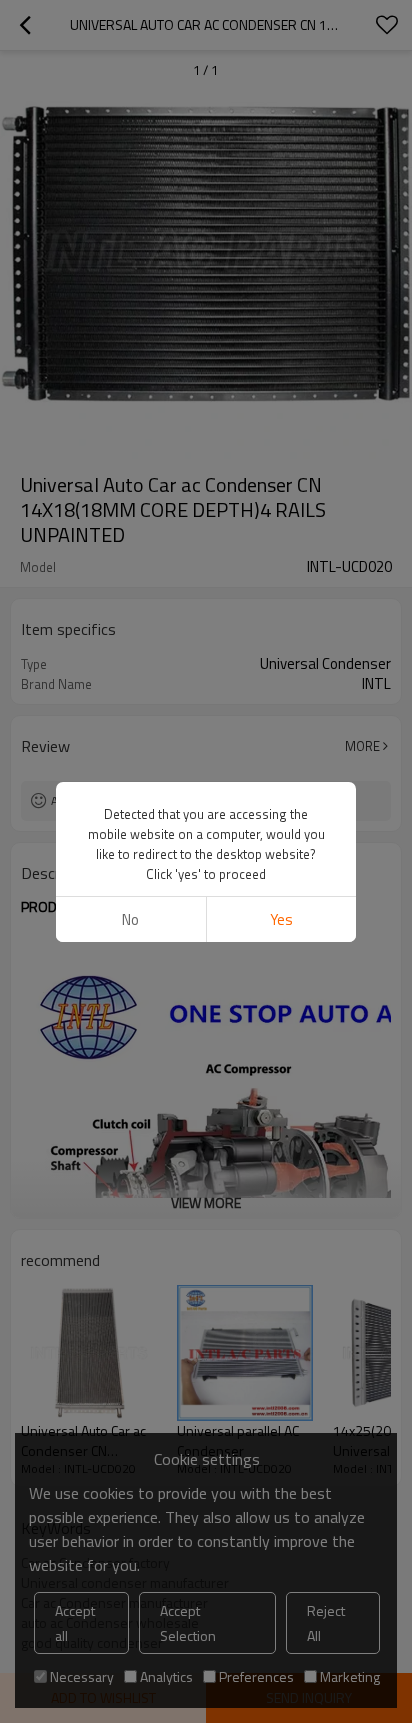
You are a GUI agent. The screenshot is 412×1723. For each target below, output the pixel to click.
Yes (281, 919)
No (130, 919)
